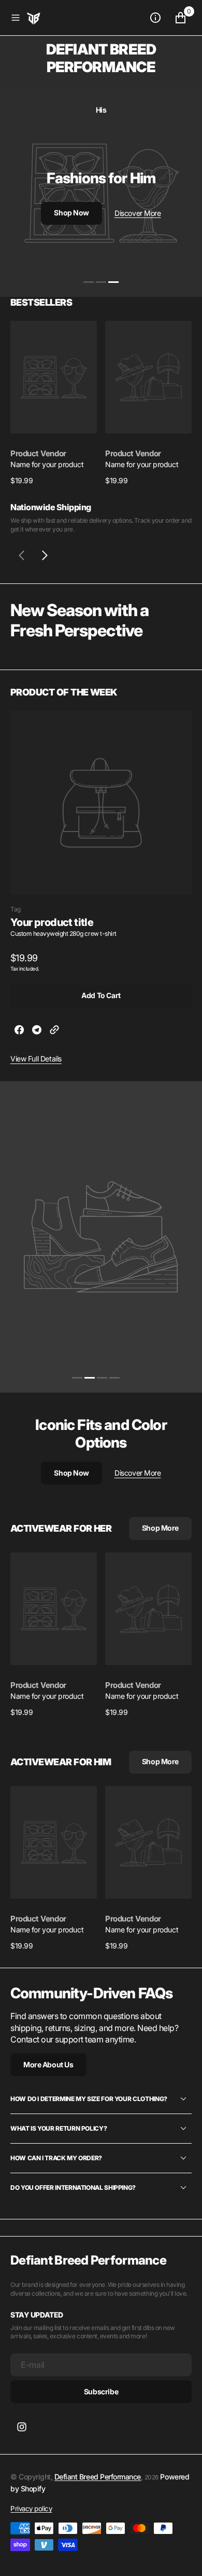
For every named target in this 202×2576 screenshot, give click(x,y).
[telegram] (37, 1031)
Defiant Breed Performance (98, 2477)
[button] (16, 18)
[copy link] (54, 1031)
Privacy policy (31, 2509)
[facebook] (19, 1031)
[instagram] (22, 2427)
